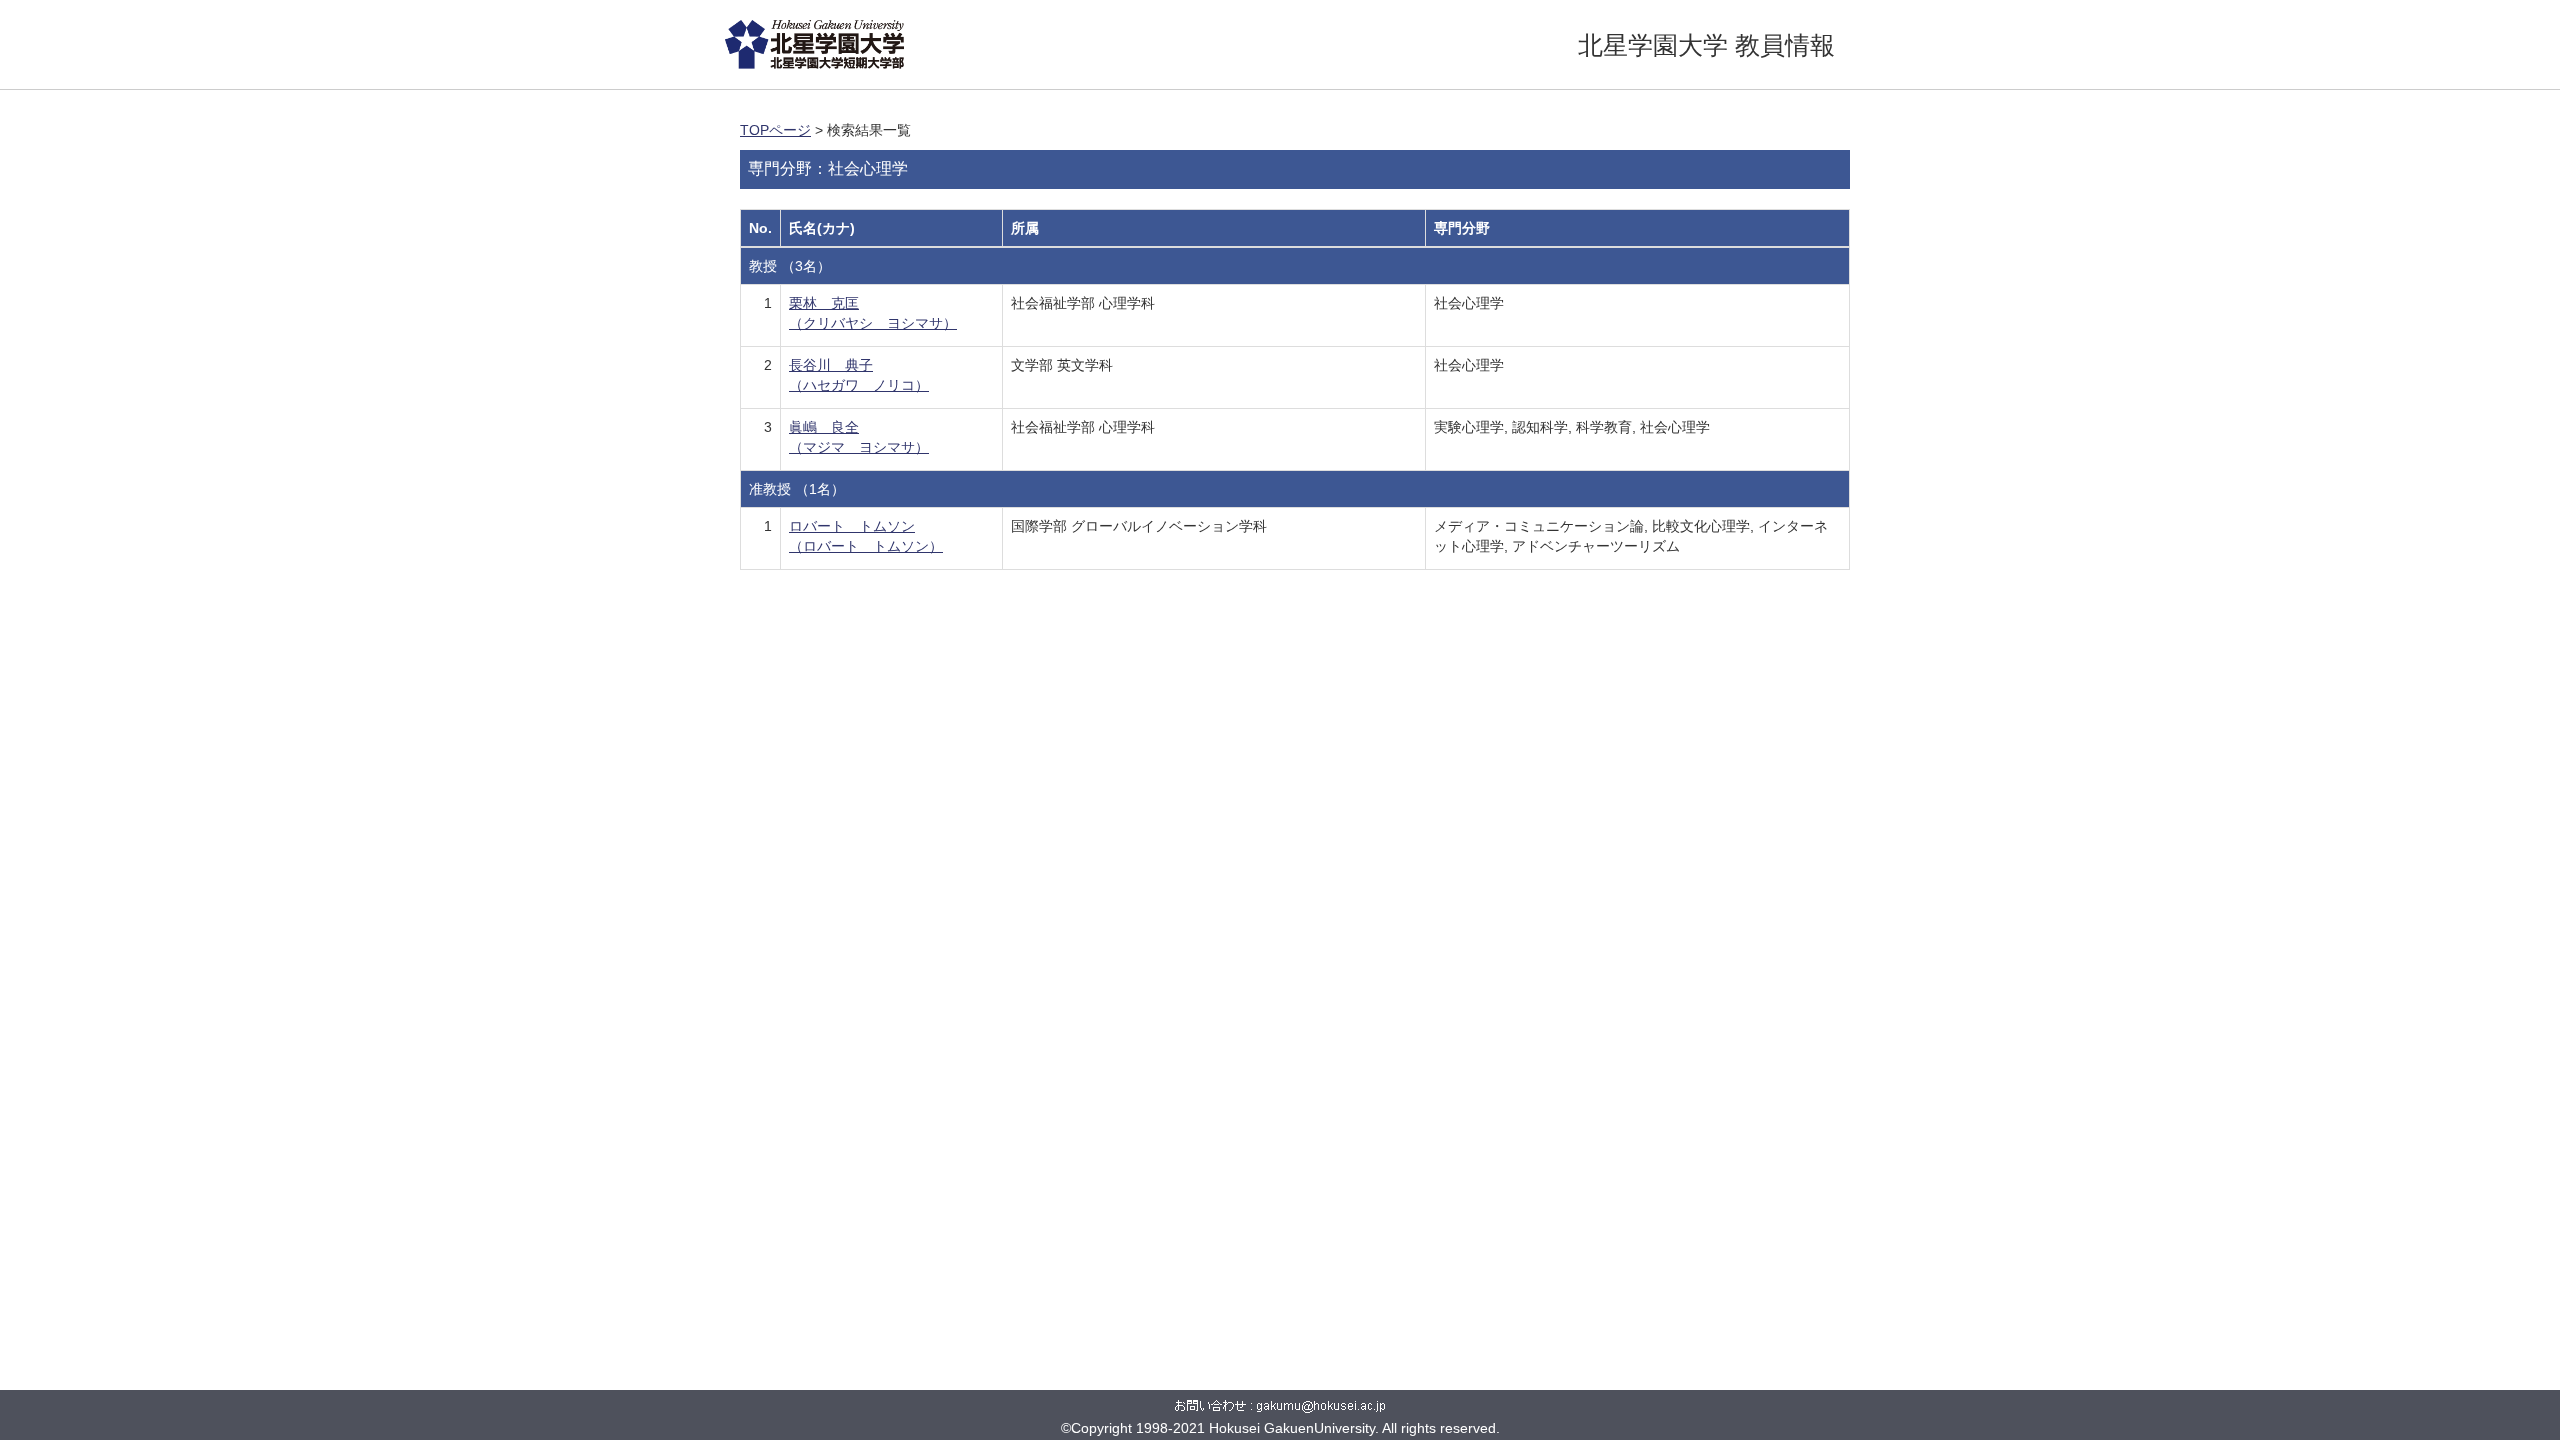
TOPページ (775, 130)
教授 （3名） (790, 266)
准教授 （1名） (797, 489)
